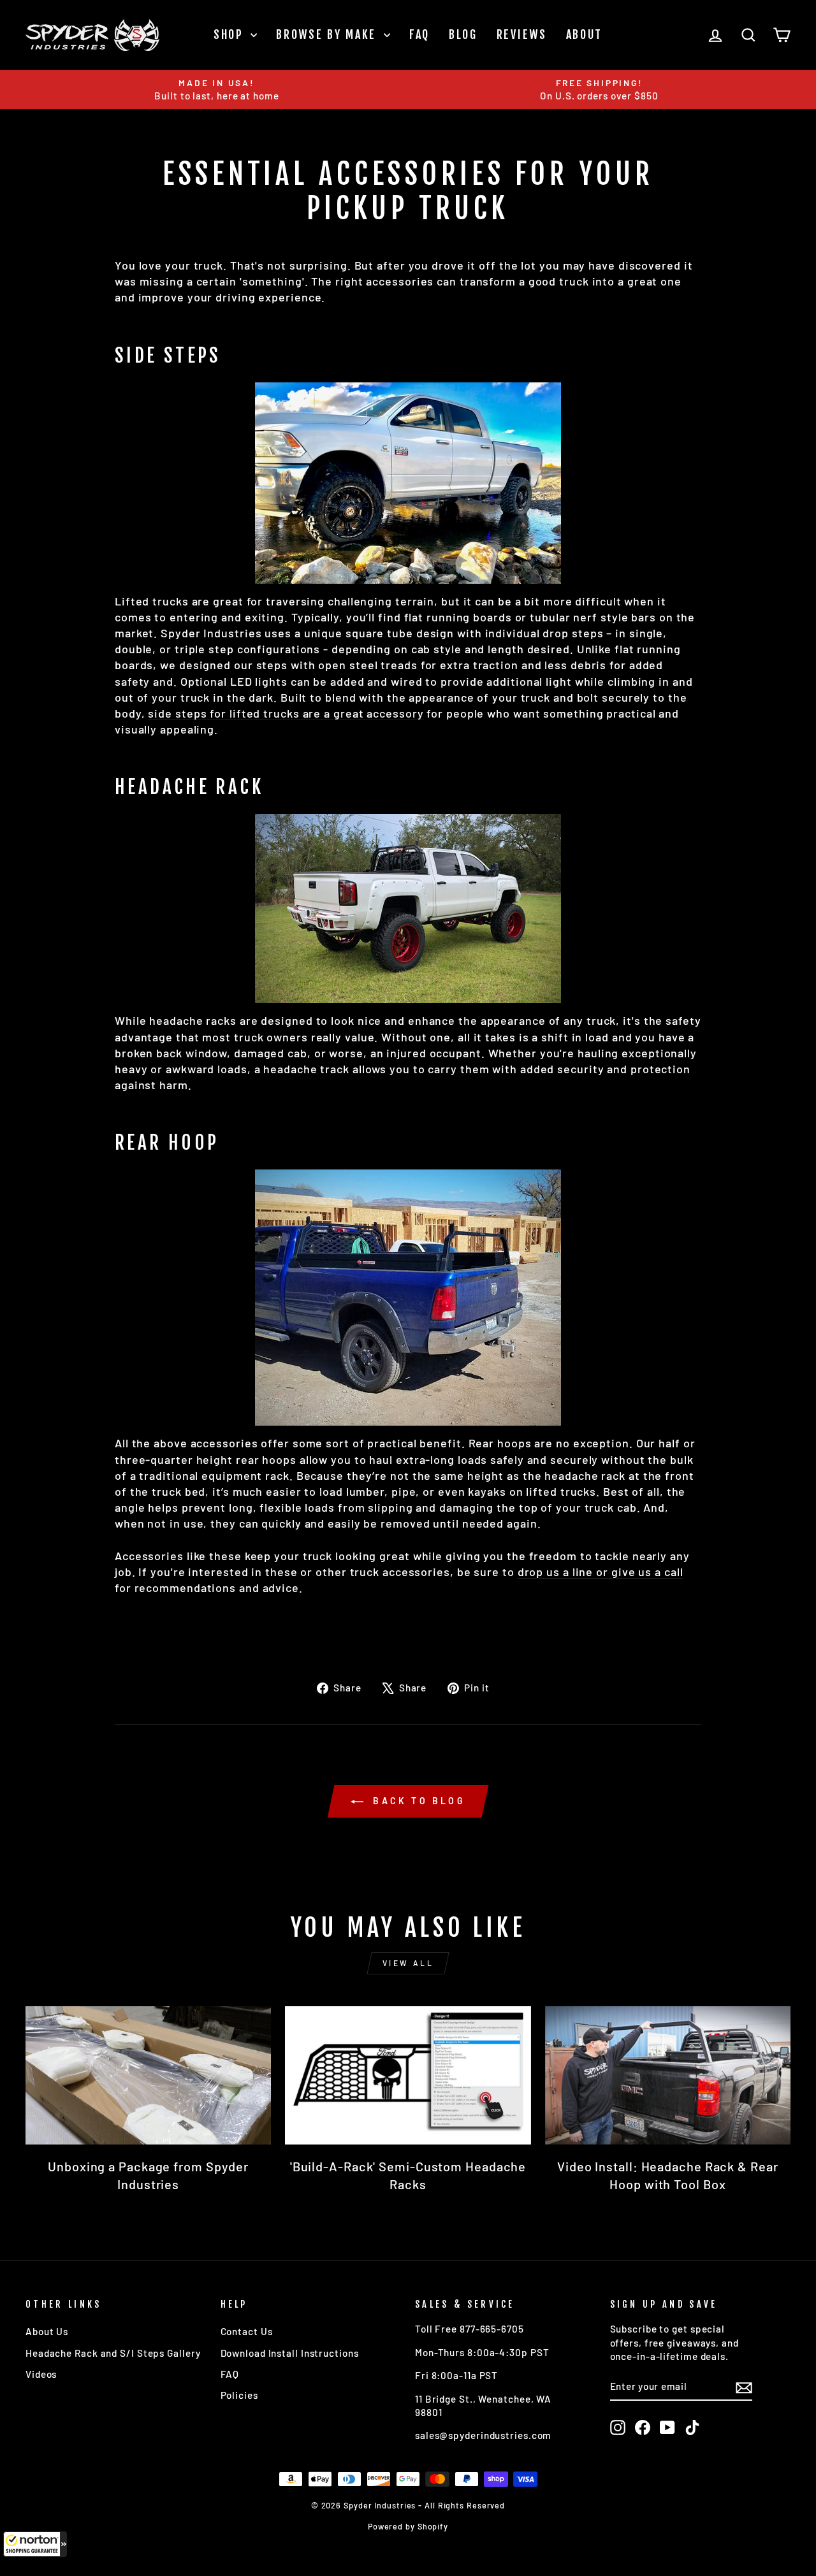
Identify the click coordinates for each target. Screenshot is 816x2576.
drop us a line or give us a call (601, 1572)
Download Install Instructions (290, 2353)
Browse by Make (328, 34)
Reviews (522, 34)
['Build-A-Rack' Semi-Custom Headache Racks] (408, 2075)
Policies (239, 2395)
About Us (47, 2331)
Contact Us (247, 2331)
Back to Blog (417, 1801)
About (585, 34)
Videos (41, 2374)
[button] (35, 2544)
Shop (231, 34)
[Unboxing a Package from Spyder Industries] (148, 2075)
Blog (463, 34)
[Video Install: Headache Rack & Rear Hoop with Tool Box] (668, 2075)
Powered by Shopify (408, 2526)
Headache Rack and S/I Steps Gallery (113, 2353)
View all (408, 1963)
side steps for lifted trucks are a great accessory (286, 713)
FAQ (419, 34)
